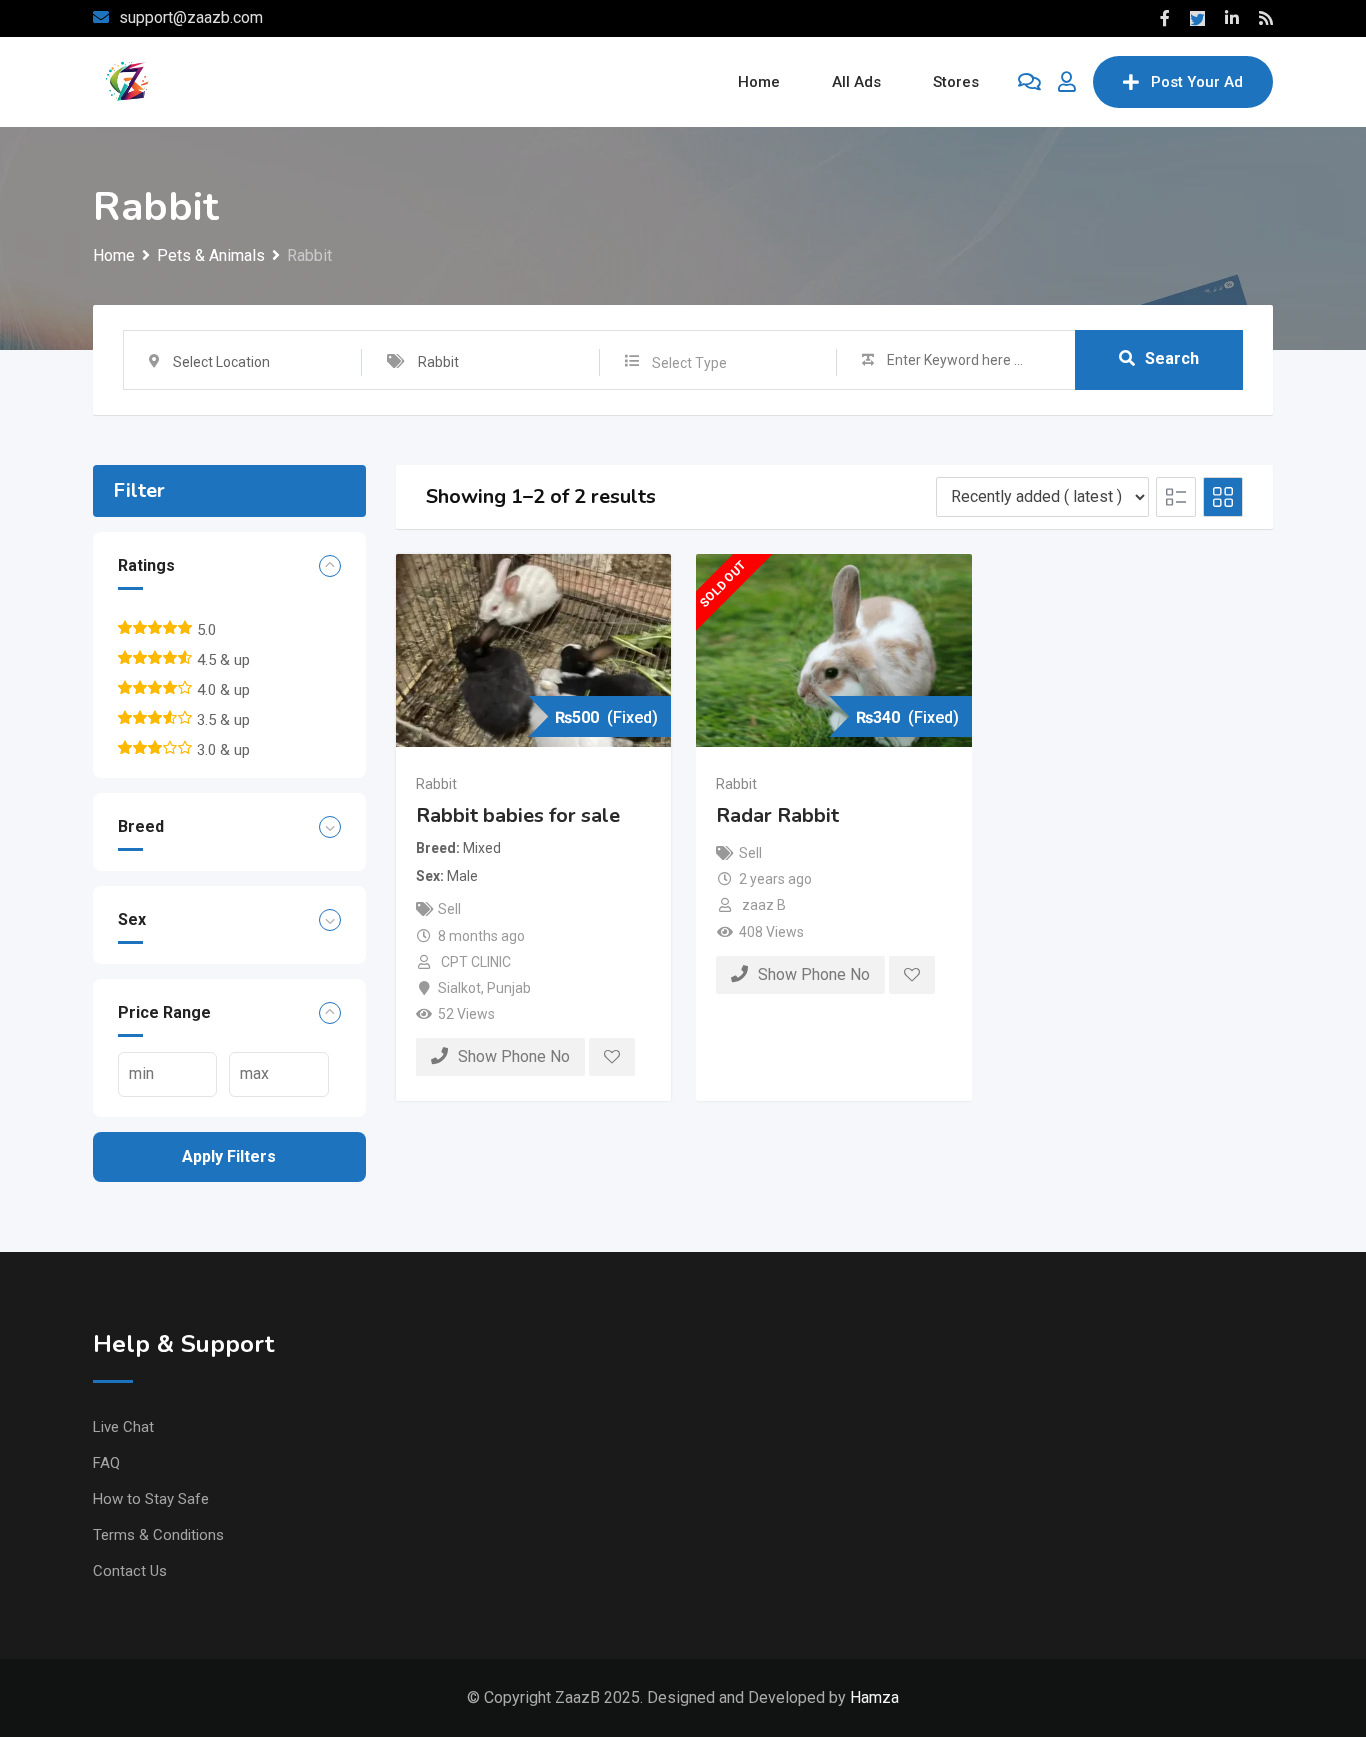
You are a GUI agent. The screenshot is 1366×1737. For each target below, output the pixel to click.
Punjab (509, 988)
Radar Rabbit (777, 815)
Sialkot (459, 988)
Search (1172, 358)
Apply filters (229, 1156)
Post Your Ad (1197, 82)
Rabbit (436, 784)
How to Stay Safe (151, 1499)
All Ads (856, 82)
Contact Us (130, 1571)
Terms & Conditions (158, 1535)
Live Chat (123, 1427)
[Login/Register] (1067, 82)
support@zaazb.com (191, 17)
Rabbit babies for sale (518, 815)
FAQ (106, 1463)
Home (759, 82)
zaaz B (764, 905)
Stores (956, 82)
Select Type (689, 363)
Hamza (874, 1697)
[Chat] (1029, 82)
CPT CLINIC (476, 962)
